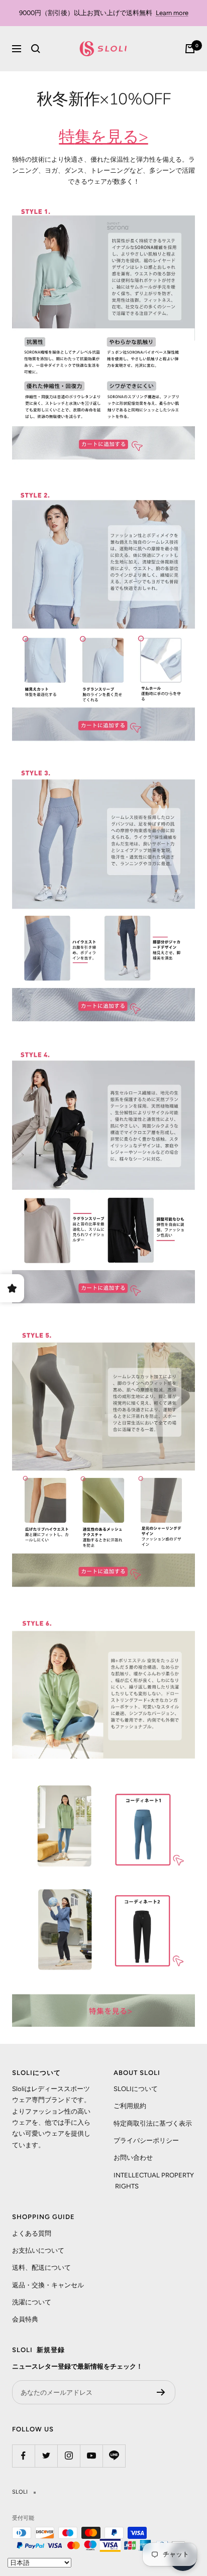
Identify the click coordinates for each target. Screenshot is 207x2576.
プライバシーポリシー (146, 2140)
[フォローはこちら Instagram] (69, 2456)
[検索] (36, 49)
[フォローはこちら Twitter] (46, 2456)
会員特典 (25, 2319)
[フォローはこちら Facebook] (23, 2456)
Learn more (172, 13)
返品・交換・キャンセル (48, 2285)
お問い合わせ (133, 2158)
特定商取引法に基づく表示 (153, 2123)
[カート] (190, 49)
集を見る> (112, 137)
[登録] (161, 2392)
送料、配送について (41, 2267)
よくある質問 (32, 2233)
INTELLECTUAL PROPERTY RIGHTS (154, 2181)
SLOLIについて (136, 2089)
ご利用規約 (130, 2106)
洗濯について (32, 2302)
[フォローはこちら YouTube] (91, 2456)
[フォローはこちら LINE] (114, 2456)
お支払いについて (38, 2250)
